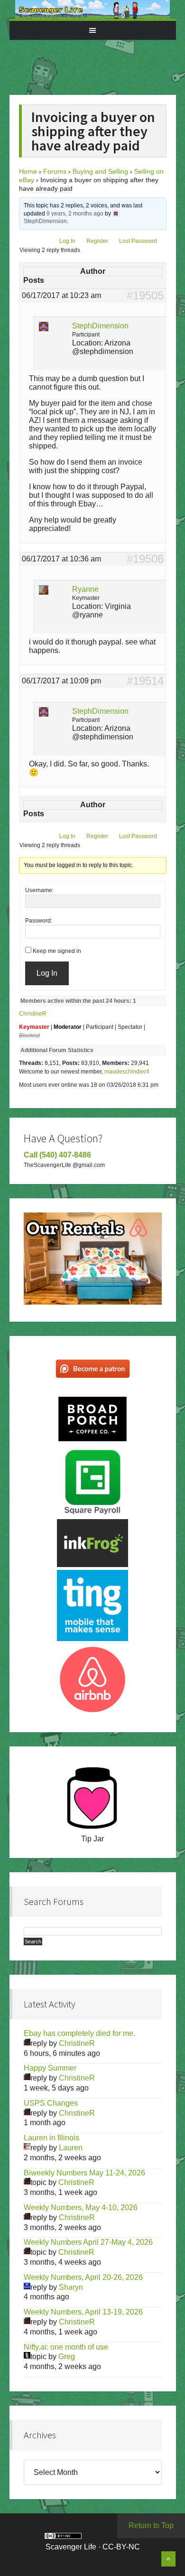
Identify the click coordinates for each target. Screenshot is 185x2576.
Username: (39, 890)
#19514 (145, 681)
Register (97, 241)
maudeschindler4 (127, 1072)
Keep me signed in (57, 951)
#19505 (145, 296)
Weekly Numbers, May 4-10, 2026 (81, 2207)
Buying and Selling (100, 171)
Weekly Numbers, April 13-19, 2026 (83, 2312)
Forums (55, 171)
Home (28, 171)
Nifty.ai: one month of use (66, 2347)
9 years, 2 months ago (75, 214)
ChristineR (33, 1014)
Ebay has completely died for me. (79, 2033)
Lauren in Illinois (51, 2138)
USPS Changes (51, 2103)
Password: (39, 921)
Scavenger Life (93, 9)
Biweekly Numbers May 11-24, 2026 (84, 2173)
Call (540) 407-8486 (57, 1155)
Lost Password (138, 241)
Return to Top (151, 2525)
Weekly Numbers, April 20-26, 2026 (83, 2277)
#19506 (145, 559)
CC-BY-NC (121, 2547)
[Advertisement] (101, 64)
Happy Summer (50, 2068)
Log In (67, 241)
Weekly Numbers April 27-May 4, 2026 (88, 2242)
